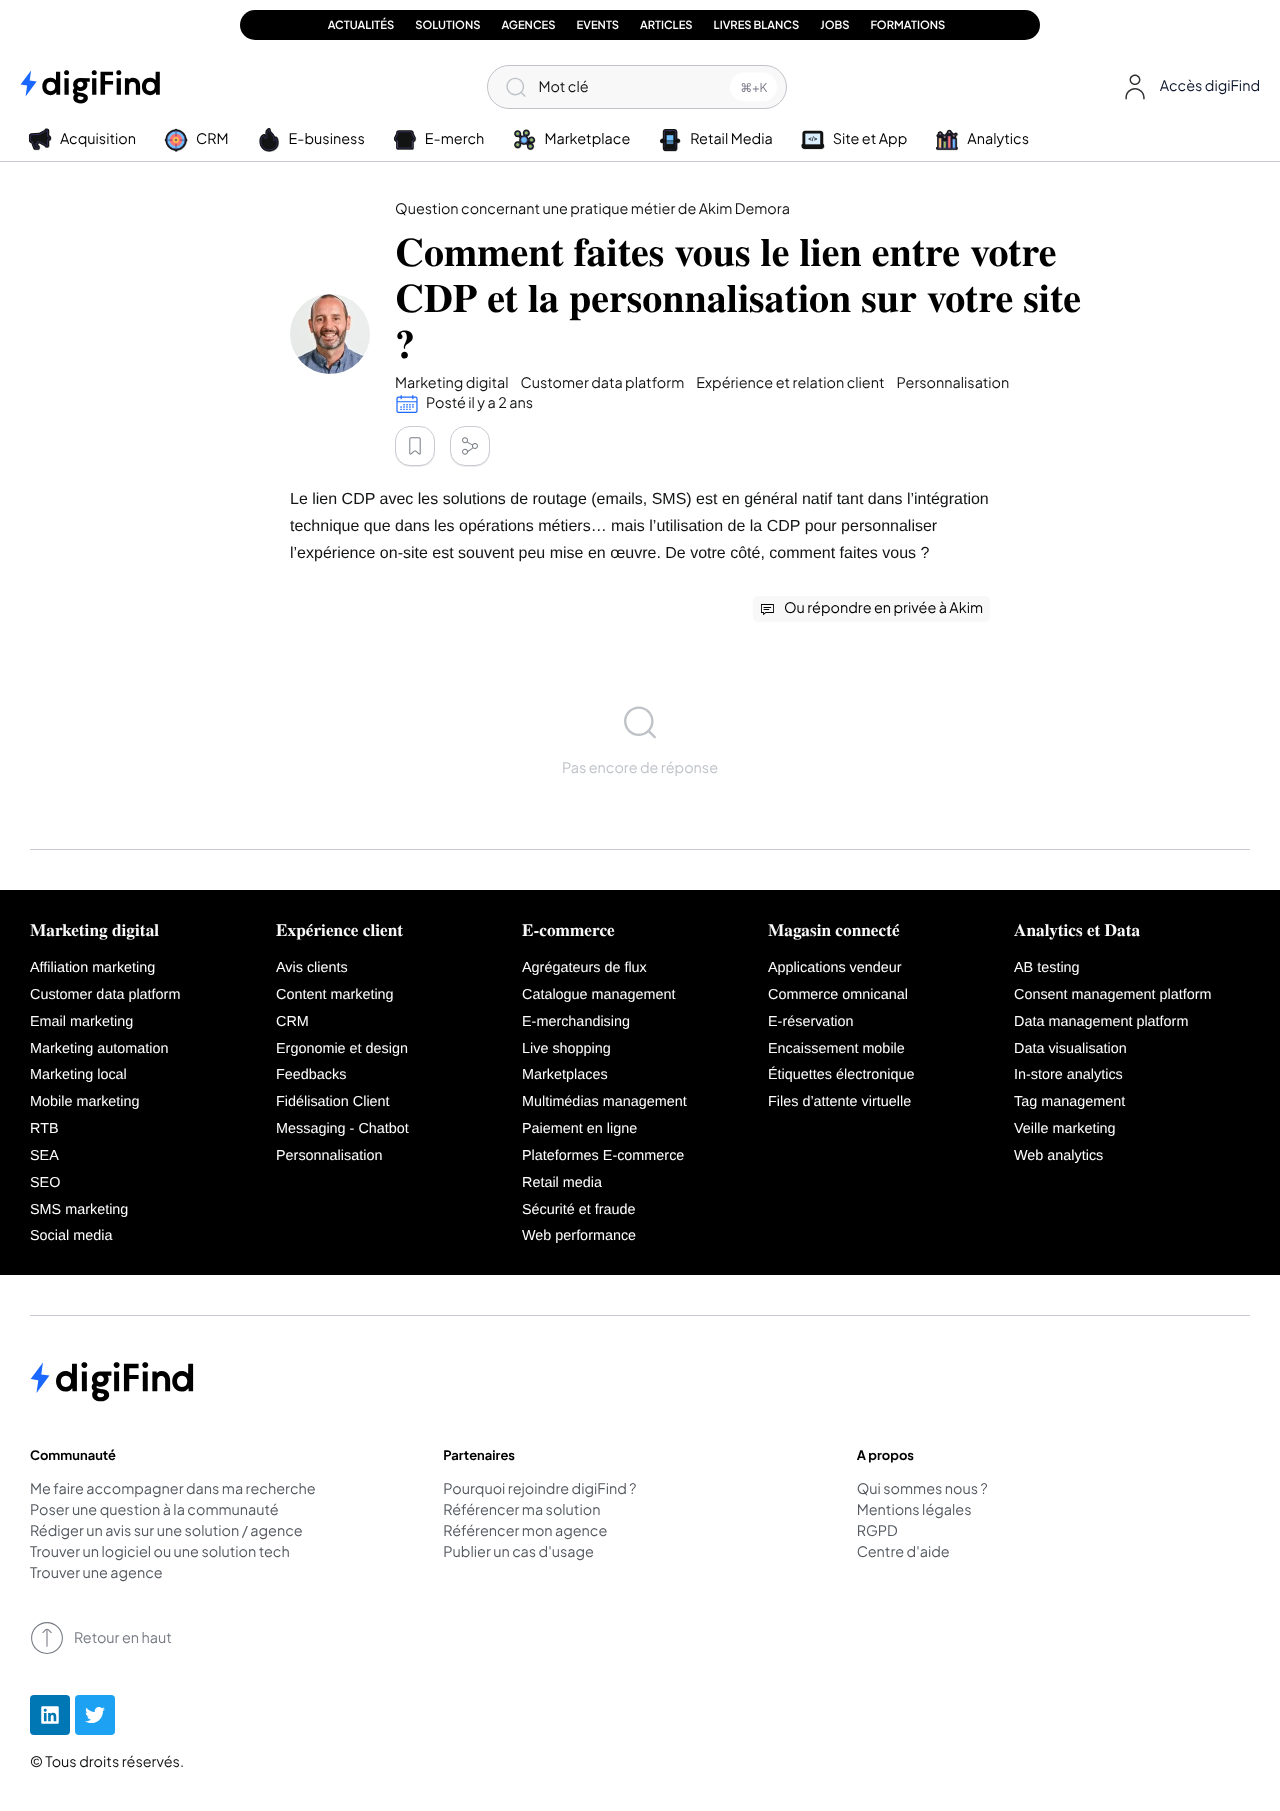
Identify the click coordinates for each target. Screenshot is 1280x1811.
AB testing (1047, 968)
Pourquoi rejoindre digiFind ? (539, 1490)
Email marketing (81, 1022)
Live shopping (566, 1049)
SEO (45, 1183)
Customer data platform (105, 995)
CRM (292, 1022)
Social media (71, 1236)
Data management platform (1101, 1022)
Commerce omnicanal (838, 995)
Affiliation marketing (92, 968)
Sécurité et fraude (579, 1210)
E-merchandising (576, 1022)
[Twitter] (95, 1715)
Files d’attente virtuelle (839, 1102)
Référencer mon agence (525, 1532)
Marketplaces (565, 1075)
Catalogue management (599, 995)
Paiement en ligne (579, 1129)
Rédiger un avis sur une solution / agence (166, 1532)
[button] (1187, 87)
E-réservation (811, 1022)
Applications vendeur (835, 968)
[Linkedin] (50, 1715)
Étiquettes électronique (841, 1075)
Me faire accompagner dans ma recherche (173, 1490)
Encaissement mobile (836, 1049)
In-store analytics (1068, 1075)
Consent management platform (1113, 995)
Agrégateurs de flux (584, 968)
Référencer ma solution (521, 1511)
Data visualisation (1070, 1049)
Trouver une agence (96, 1574)
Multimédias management (604, 1102)
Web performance (579, 1236)
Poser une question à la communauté (154, 1511)
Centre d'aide (903, 1553)
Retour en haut (123, 1638)
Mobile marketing (85, 1102)
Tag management (1069, 1102)
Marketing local (78, 1075)
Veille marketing (1065, 1129)
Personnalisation (329, 1156)
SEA (44, 1156)
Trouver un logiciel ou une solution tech (160, 1553)
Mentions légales (914, 1511)
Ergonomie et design (342, 1049)
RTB (44, 1129)
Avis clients (312, 968)
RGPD (877, 1532)
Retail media (562, 1183)
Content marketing (335, 995)
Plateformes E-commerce (603, 1156)
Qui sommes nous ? (922, 1490)
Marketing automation (99, 1049)
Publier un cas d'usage (518, 1553)
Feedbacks (311, 1075)
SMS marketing (79, 1210)
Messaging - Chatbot (342, 1129)
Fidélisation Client (333, 1102)
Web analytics (1058, 1156)
